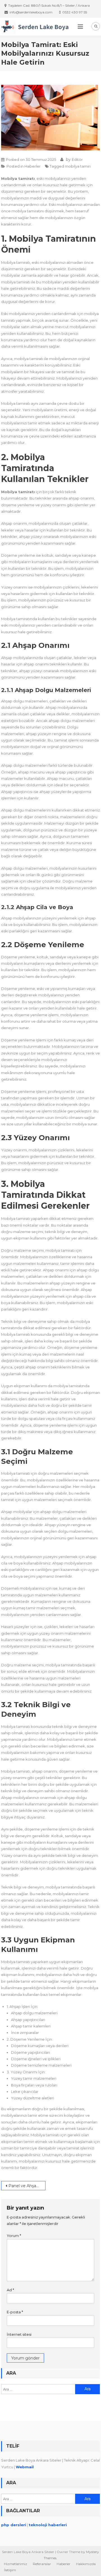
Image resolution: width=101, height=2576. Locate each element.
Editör (77, 159)
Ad (10, 2290)
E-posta (15, 2312)
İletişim (10, 2570)
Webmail (25, 2467)
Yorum (14, 2236)
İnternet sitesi (19, 2334)
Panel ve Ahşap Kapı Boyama (27, 2186)
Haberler (33, 166)
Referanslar (42, 2564)
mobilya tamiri (78, 166)
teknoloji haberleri (48, 2525)
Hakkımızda (86, 2564)
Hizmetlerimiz (16, 2564)
